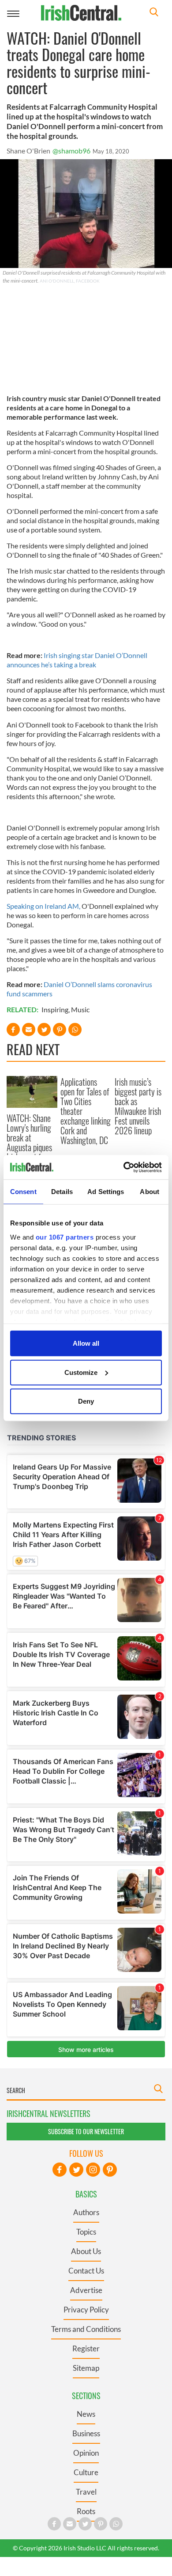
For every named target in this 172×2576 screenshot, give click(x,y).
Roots (86, 2511)
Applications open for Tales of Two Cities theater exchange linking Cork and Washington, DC (86, 1111)
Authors (86, 2212)
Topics (86, 2232)
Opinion (86, 2453)
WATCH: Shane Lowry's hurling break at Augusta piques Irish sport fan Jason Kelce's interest (29, 1147)
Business (86, 2433)
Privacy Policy (86, 2310)
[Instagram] (93, 2170)
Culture (86, 2472)
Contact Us (86, 2271)
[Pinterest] (110, 2170)
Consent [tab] (23, 1192)
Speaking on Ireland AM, (43, 906)
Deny (86, 1401)
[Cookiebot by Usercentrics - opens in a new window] (124, 1167)
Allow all (86, 1343)
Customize (81, 1372)
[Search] (154, 13)
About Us (86, 2251)
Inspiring (55, 1009)
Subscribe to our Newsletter (86, 2131)
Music (80, 1009)
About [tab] (150, 1192)
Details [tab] (62, 1192)
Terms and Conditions (86, 2329)
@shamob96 (71, 151)
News (86, 2414)
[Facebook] (60, 2170)
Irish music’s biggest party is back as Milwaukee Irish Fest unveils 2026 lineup (138, 1106)
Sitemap (86, 2368)
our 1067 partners (65, 1237)
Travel (86, 2492)
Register (86, 2348)
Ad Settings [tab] (106, 1192)
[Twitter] (76, 2170)
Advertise (86, 2290)
